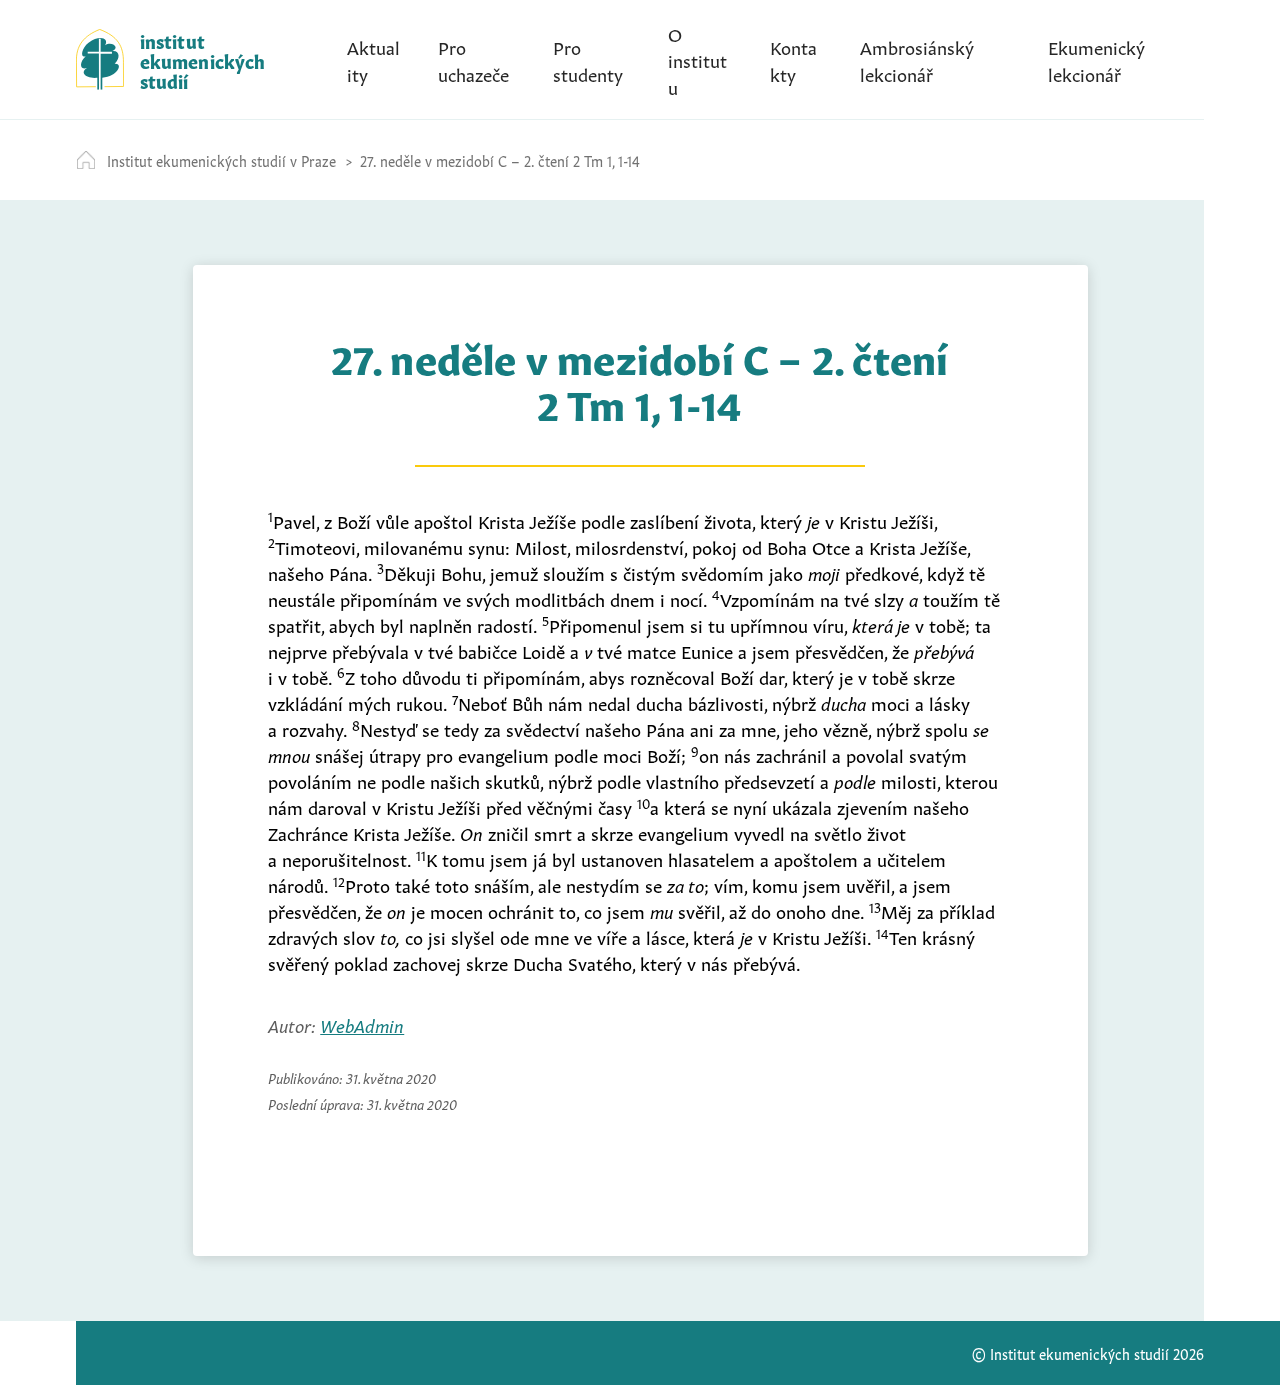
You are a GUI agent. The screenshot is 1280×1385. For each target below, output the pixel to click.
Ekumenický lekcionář (1096, 59)
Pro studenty (588, 59)
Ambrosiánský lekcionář (917, 59)
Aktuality (373, 59)
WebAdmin (362, 1024)
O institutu (697, 59)
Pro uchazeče (473, 59)
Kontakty (793, 59)
